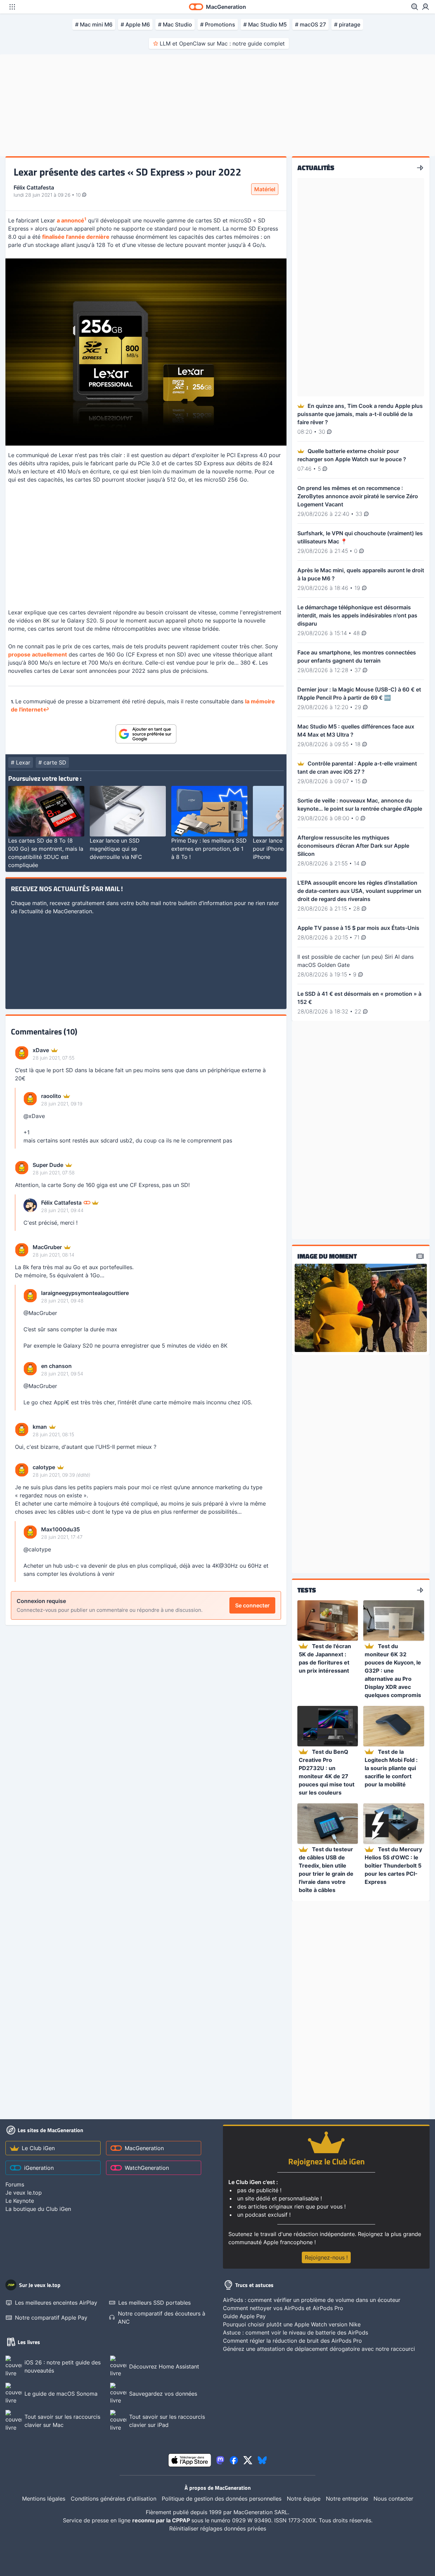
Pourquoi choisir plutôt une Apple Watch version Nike (292, 2324)
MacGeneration (144, 2148)
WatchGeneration (147, 2168)
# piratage (347, 24)
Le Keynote (20, 2201)
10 (79, 195)
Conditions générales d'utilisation (114, 2499)
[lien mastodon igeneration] (220, 2460)
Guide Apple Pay (244, 2316)
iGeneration (39, 2168)
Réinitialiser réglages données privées (218, 2528)
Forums (15, 2184)
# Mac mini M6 (94, 24)
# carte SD (52, 762)
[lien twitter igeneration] (248, 2460)
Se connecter (252, 1605)
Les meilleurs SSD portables (154, 2303)
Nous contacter (393, 2499)
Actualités (316, 168)
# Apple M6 (135, 24)
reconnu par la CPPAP (162, 2520)
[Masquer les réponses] (17, 1118)
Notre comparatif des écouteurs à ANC (162, 2318)
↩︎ (46, 709)
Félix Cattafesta (34, 187)
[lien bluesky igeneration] (262, 2460)
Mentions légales (44, 2499)
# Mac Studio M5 (265, 24)
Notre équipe (304, 2499)
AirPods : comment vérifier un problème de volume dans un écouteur (312, 2300)
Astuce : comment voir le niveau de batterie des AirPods (295, 2332)
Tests (307, 1590)
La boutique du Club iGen (38, 2209)
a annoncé (71, 220)
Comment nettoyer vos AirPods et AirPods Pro (283, 2308)
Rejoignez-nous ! (326, 2257)
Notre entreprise (347, 2499)
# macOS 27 (310, 24)
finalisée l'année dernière (76, 237)
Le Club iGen (38, 2148)
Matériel (265, 189)
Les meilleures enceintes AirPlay (56, 2303)
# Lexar (21, 762)
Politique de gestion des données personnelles (222, 2499)
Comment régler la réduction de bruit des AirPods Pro (292, 2341)
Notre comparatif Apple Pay (51, 2318)
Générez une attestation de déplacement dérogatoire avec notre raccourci (319, 2349)
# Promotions (218, 24)
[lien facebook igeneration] (234, 2460)
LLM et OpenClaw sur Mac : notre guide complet (222, 43)
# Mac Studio (175, 24)
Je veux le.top (24, 2193)
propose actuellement (38, 654)
